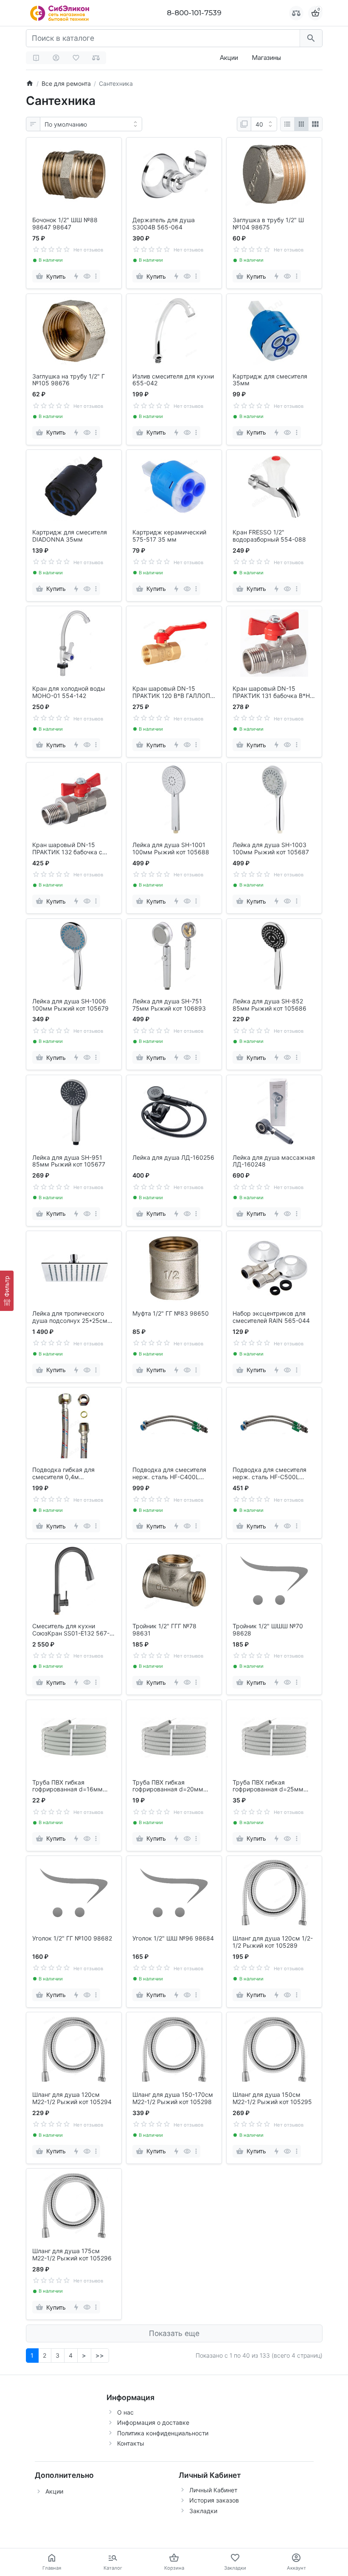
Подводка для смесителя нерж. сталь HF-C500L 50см (269, 1474)
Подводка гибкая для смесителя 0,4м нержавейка (63, 1474)
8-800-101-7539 (194, 13)
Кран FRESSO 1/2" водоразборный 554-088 (269, 536)
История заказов (214, 2500)
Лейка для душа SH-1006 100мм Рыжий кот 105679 (70, 1005)
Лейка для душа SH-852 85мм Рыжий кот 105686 (269, 1005)
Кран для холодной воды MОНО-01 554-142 (69, 692)
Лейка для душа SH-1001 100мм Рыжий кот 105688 (171, 849)
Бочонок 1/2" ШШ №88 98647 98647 (65, 224)
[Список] (287, 124)
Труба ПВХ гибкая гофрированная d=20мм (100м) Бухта (168, 1786)
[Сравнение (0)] (96, 58)
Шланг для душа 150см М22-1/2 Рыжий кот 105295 (272, 2098)
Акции (229, 58)
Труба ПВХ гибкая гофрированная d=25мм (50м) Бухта (268, 1786)
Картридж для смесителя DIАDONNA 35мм (70, 536)
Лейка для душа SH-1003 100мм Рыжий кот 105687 (271, 849)
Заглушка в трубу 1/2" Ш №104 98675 (268, 224)
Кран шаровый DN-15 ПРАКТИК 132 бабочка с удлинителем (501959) (67, 849)
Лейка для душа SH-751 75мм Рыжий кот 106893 (169, 1005)
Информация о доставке (153, 2422)
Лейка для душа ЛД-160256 (173, 1158)
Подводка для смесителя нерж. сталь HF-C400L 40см (169, 1474)
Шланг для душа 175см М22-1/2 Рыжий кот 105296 (72, 2255)
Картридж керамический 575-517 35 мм (169, 536)
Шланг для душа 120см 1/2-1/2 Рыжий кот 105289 (273, 1942)
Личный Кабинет (213, 2490)
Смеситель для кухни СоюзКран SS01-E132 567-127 (71, 1630)
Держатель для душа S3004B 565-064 (164, 224)
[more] (96, 276)
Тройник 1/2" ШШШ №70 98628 (268, 1630)
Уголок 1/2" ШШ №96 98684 (173, 1938)
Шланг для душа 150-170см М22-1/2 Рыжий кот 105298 (173, 2098)
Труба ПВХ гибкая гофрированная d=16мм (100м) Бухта (67, 1786)
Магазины (266, 58)
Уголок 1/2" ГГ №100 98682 (72, 1938)
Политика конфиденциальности (163, 2433)
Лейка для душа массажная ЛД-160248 (274, 1161)
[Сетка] (301, 124)
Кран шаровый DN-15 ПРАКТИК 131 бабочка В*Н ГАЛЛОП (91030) (271, 692)
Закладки (203, 2511)
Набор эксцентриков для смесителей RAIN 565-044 (271, 1317)
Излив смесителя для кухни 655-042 (173, 380)
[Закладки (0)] (76, 58)
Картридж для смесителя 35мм (270, 380)
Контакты (131, 2443)
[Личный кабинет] (56, 58)
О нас (125, 2412)
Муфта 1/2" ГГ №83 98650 (171, 1313)
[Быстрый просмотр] (87, 276)
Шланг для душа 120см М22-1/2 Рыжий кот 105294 (72, 2098)
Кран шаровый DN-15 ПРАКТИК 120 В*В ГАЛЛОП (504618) (171, 692)
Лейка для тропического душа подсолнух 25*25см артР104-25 (70, 1317)
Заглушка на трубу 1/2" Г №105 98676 (69, 380)
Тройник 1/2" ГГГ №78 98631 (164, 1630)
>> (100, 2355)
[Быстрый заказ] (76, 276)
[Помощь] (36, 58)
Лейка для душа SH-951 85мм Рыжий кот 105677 (69, 1161)
